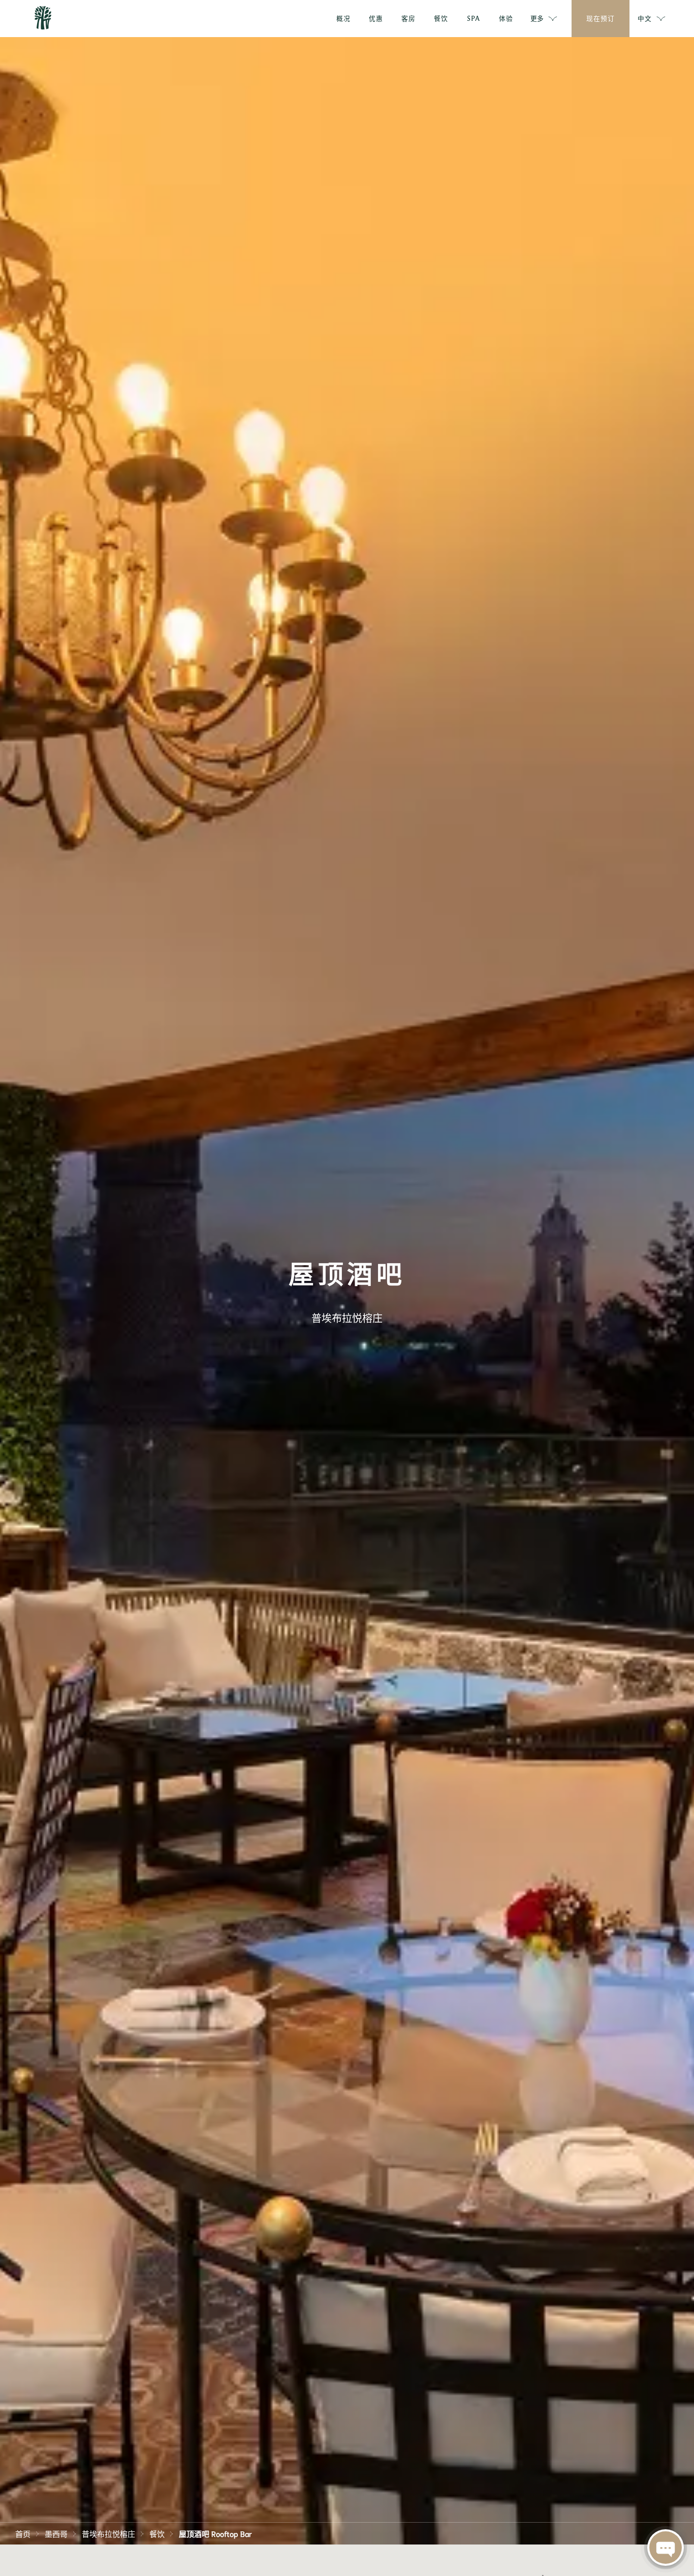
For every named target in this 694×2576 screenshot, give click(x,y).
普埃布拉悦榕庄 (108, 2533)
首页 (23, 2533)
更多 (537, 18)
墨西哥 (56, 2533)
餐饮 (157, 2533)
